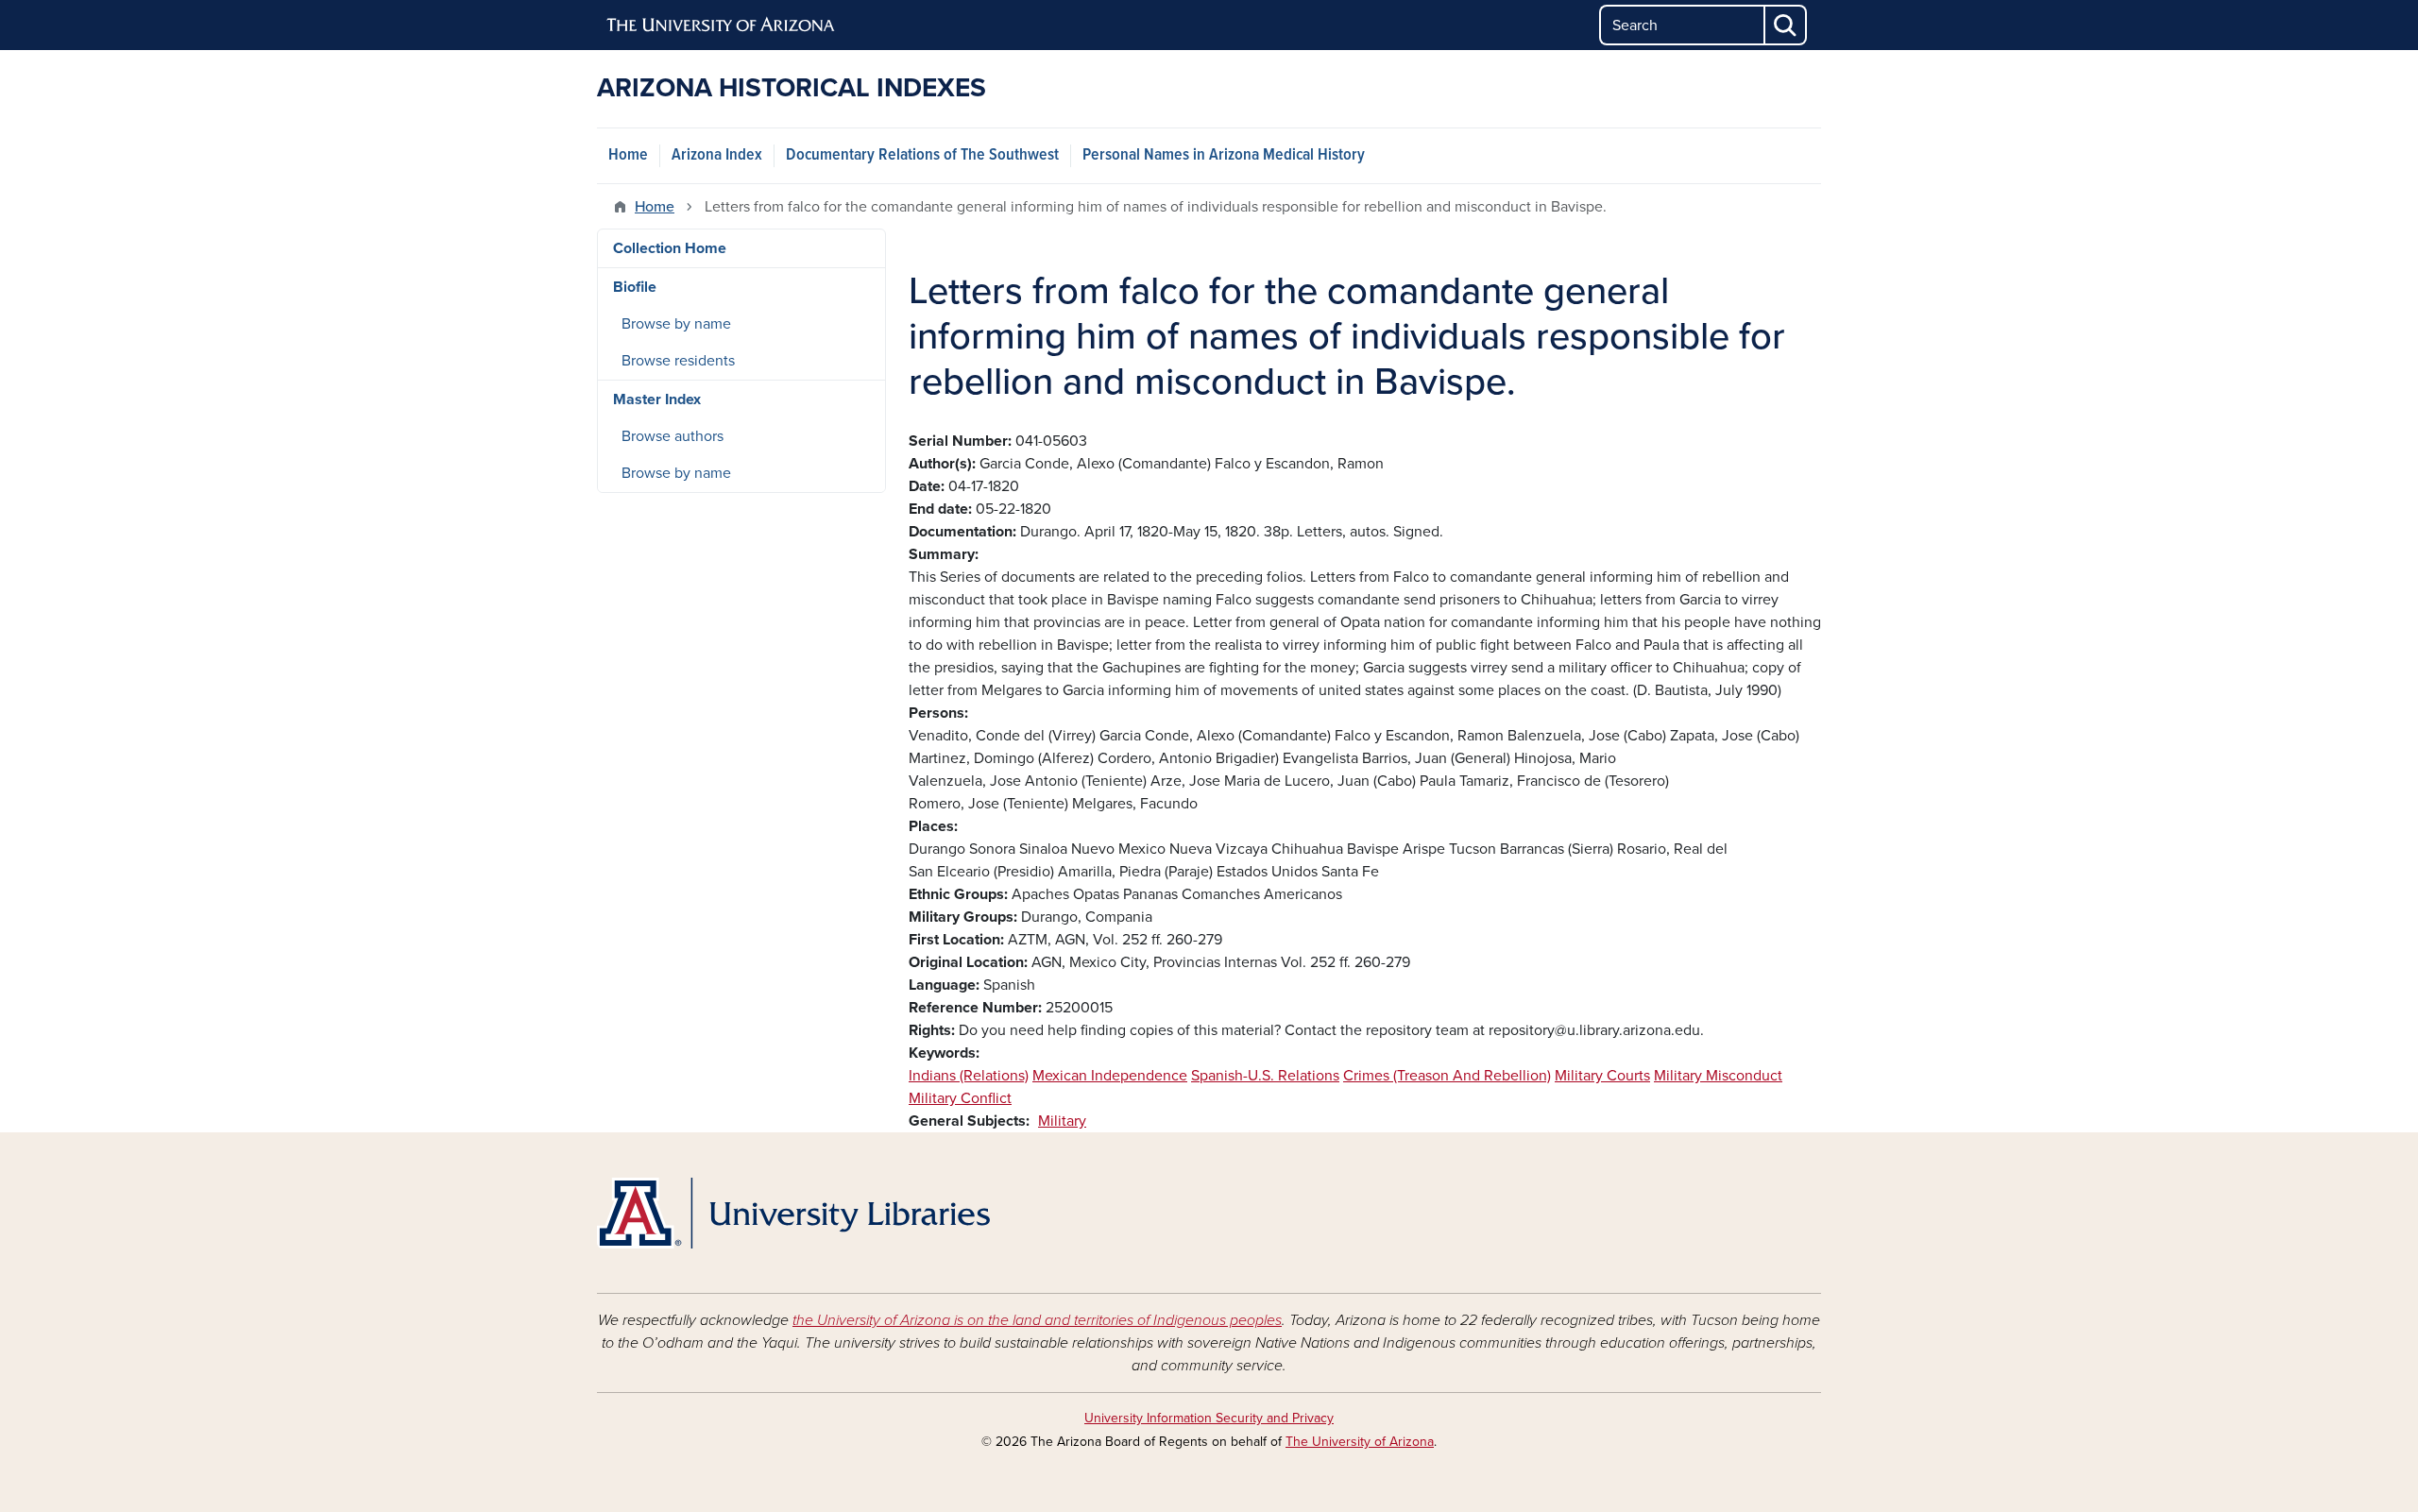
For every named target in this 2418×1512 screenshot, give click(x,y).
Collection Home (670, 248)
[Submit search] (1786, 25)
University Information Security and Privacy (1209, 1418)
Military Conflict (960, 1098)
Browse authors (673, 436)
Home (628, 155)
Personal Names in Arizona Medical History (1224, 155)
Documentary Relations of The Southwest (922, 155)
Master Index (657, 399)
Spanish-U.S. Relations (1265, 1076)
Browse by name (676, 324)
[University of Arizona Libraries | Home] (793, 1213)
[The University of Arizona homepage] (722, 25)
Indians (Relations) (969, 1076)
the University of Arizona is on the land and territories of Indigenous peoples (1037, 1320)
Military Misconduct (1718, 1076)
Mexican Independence (1110, 1076)
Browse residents (678, 361)
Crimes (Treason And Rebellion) (1447, 1076)
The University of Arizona (1360, 1442)
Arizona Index (717, 155)
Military (1062, 1121)
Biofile (635, 287)
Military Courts (1602, 1076)
